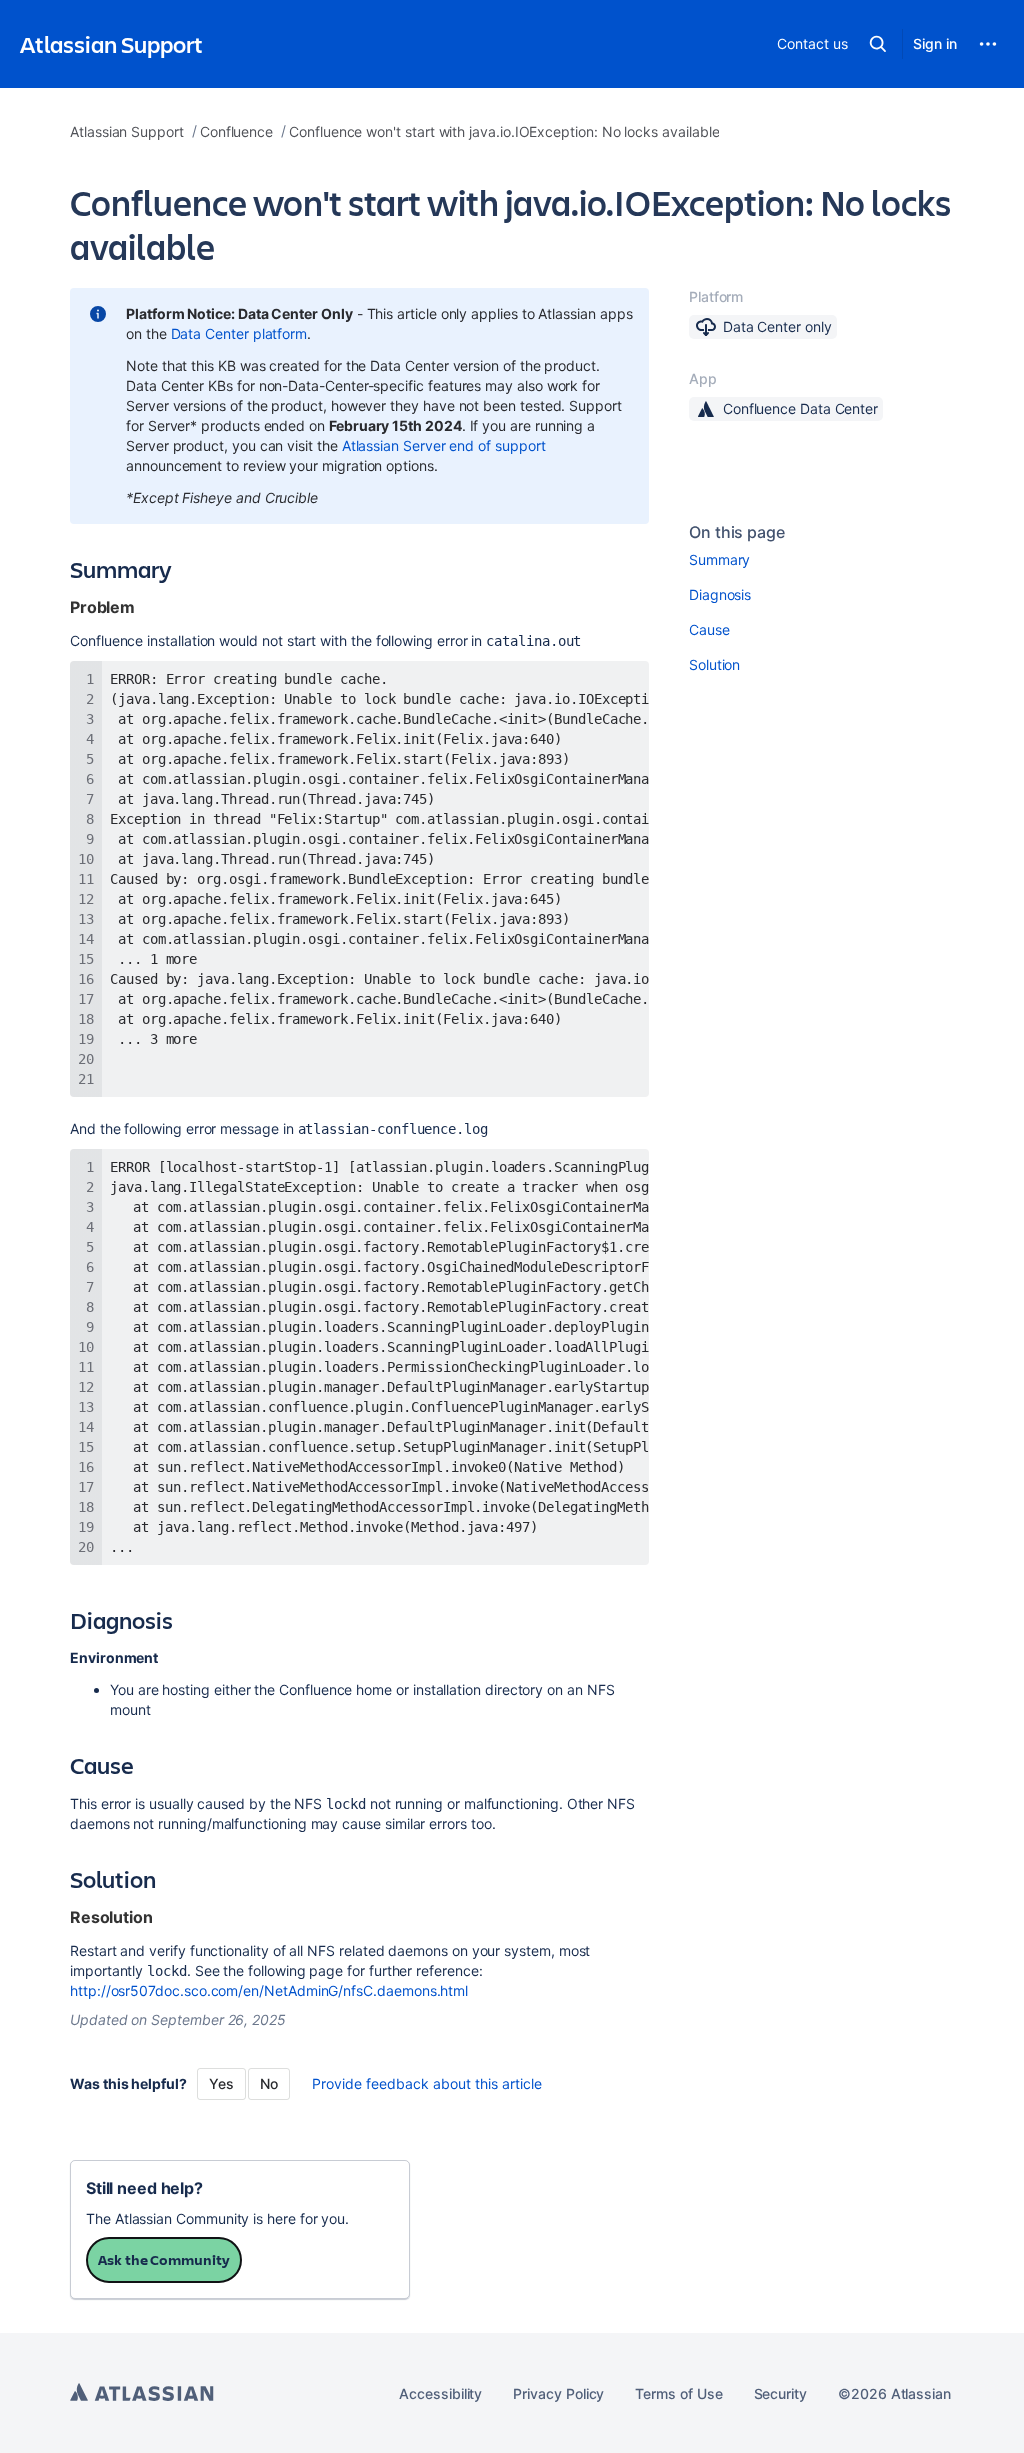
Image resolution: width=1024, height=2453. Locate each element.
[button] (878, 44)
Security (780, 2393)
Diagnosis (720, 594)
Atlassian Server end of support (444, 445)
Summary (720, 559)
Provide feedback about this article (427, 2083)
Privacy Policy (558, 2393)
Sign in (935, 43)
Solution (714, 664)
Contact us (812, 43)
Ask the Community (164, 2259)
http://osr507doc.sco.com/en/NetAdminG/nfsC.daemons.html (269, 1990)
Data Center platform (239, 333)
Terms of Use (678, 2393)
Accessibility (440, 2393)
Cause (709, 629)
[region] (359, 879)
